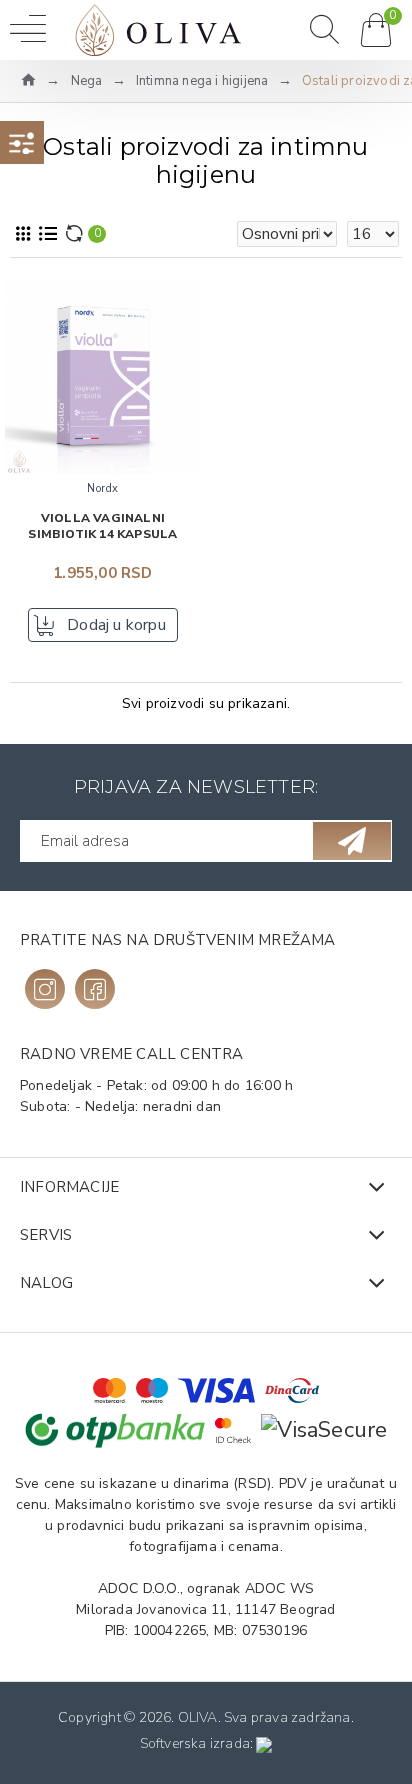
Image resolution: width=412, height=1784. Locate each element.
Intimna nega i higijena (202, 81)
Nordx (103, 488)
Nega (87, 81)
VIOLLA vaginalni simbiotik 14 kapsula (102, 526)
